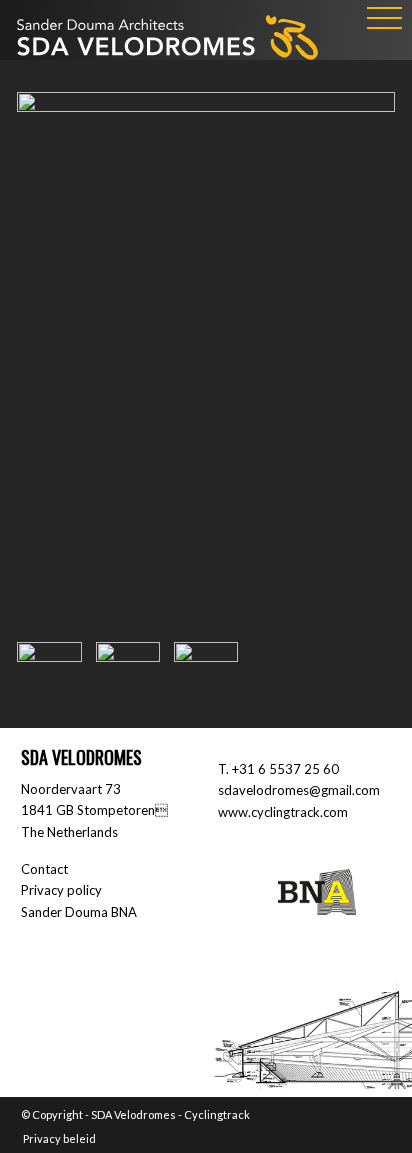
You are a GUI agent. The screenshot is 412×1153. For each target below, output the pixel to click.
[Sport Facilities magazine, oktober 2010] (205, 360)
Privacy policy (61, 890)
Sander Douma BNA (79, 912)
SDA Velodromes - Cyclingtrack (170, 1114)
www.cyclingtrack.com (283, 812)
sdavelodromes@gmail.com (299, 790)
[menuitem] (54, 1139)
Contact (44, 869)
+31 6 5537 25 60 (285, 769)
